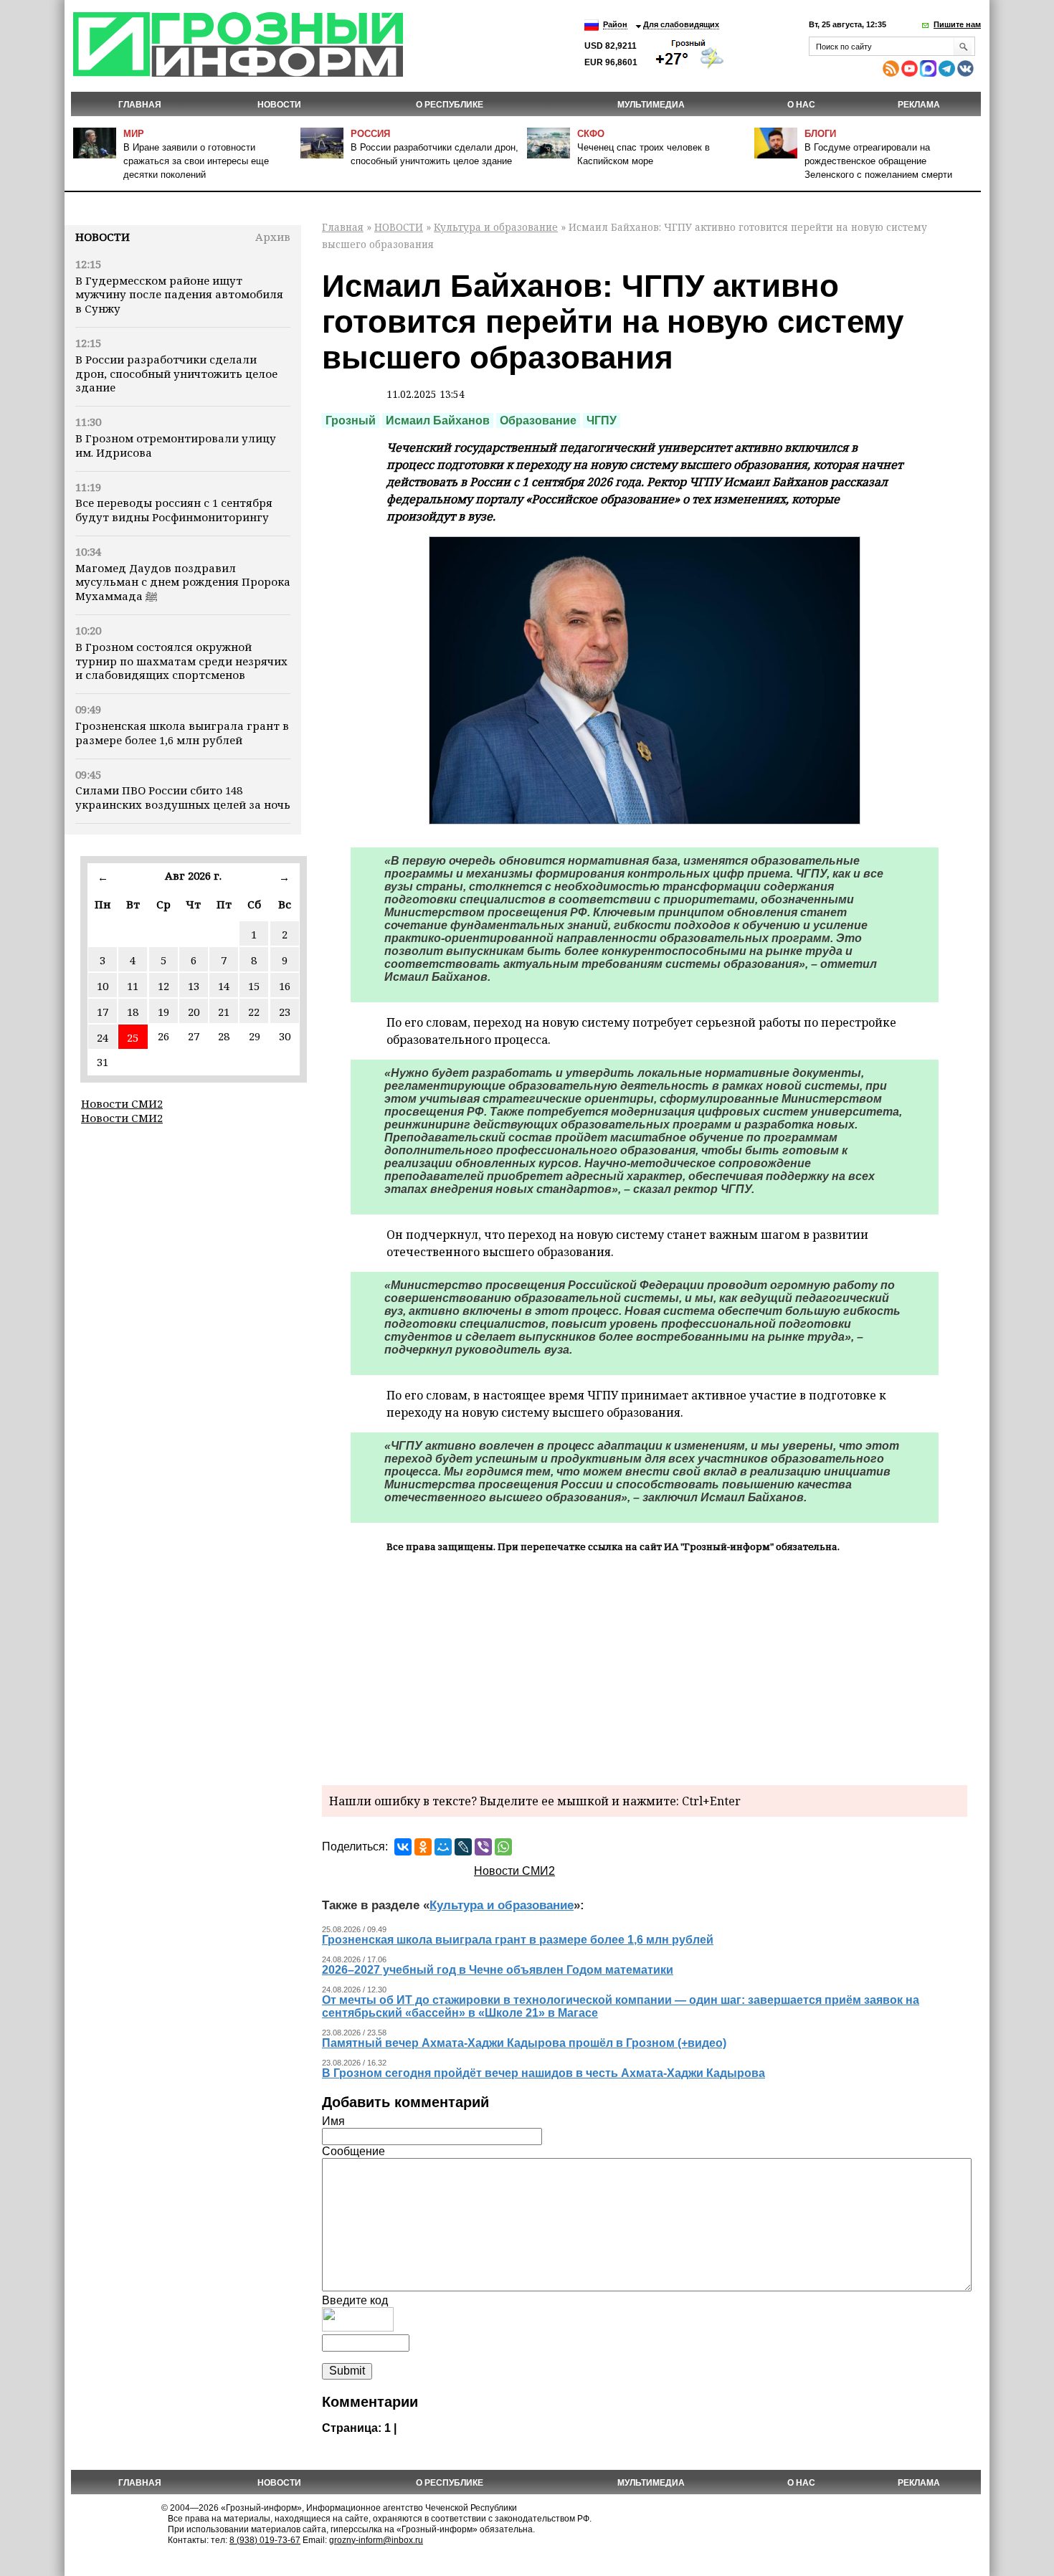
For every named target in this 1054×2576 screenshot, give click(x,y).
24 (103, 1037)
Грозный (351, 420)
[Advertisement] (645, 1667)
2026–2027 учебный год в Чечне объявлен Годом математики (498, 1970)
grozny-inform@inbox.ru (376, 2540)
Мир (134, 134)
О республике (450, 105)
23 (285, 1012)
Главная (140, 105)
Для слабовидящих (681, 24)
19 (163, 1012)
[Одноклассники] (423, 1847)
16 (285, 986)
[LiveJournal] (463, 1847)
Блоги (820, 134)
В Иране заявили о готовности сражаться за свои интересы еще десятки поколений (196, 161)
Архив (273, 237)
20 (194, 1012)
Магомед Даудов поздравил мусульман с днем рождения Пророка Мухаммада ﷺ (183, 582)
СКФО (591, 134)
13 (194, 986)
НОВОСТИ (279, 105)
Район (615, 24)
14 (224, 986)
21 (224, 1012)
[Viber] (483, 1847)
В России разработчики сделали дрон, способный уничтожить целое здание (176, 374)
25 (133, 1037)
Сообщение (353, 2151)
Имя (333, 2121)
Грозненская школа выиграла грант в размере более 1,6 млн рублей (182, 733)
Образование (538, 420)
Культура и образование (496, 227)
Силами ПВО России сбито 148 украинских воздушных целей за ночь (183, 797)
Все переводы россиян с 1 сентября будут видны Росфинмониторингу (174, 510)
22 (254, 1012)
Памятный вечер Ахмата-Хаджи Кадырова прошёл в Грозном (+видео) (524, 2043)
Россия (370, 134)
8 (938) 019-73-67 (265, 2540)
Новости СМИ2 (122, 1103)
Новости (103, 237)
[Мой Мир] (443, 1847)
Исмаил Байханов (438, 420)
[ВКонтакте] (403, 1847)
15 (254, 986)
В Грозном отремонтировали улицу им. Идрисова (176, 445)
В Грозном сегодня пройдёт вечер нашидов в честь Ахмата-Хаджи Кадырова (543, 2073)
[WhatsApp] (503, 1847)
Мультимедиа (651, 105)
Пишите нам (957, 24)
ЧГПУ (602, 420)
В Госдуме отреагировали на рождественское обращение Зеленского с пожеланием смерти (878, 161)
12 (163, 986)
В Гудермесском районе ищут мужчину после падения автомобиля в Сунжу (179, 295)
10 (103, 986)
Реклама (919, 105)
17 (103, 1012)
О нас (801, 105)
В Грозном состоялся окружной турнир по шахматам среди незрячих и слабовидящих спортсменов (181, 661)
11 (133, 986)
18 (133, 1012)
